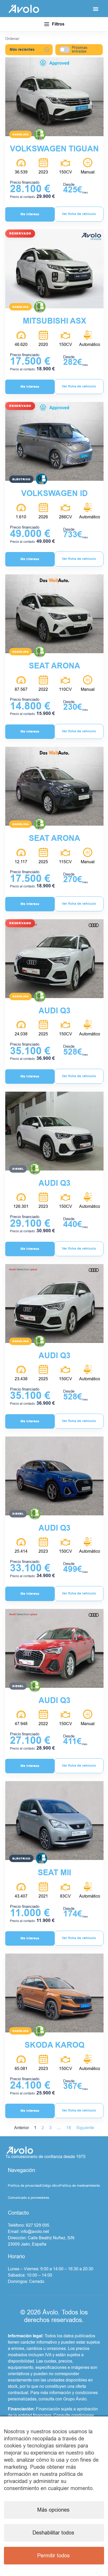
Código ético (50, 2186)
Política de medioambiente (80, 2186)
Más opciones (53, 2510)
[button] (96, 9)
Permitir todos (53, 2556)
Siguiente (85, 2128)
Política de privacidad (24, 2186)
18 (69, 2128)
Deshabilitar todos (53, 2533)
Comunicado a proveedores (29, 2198)
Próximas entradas (80, 50)
